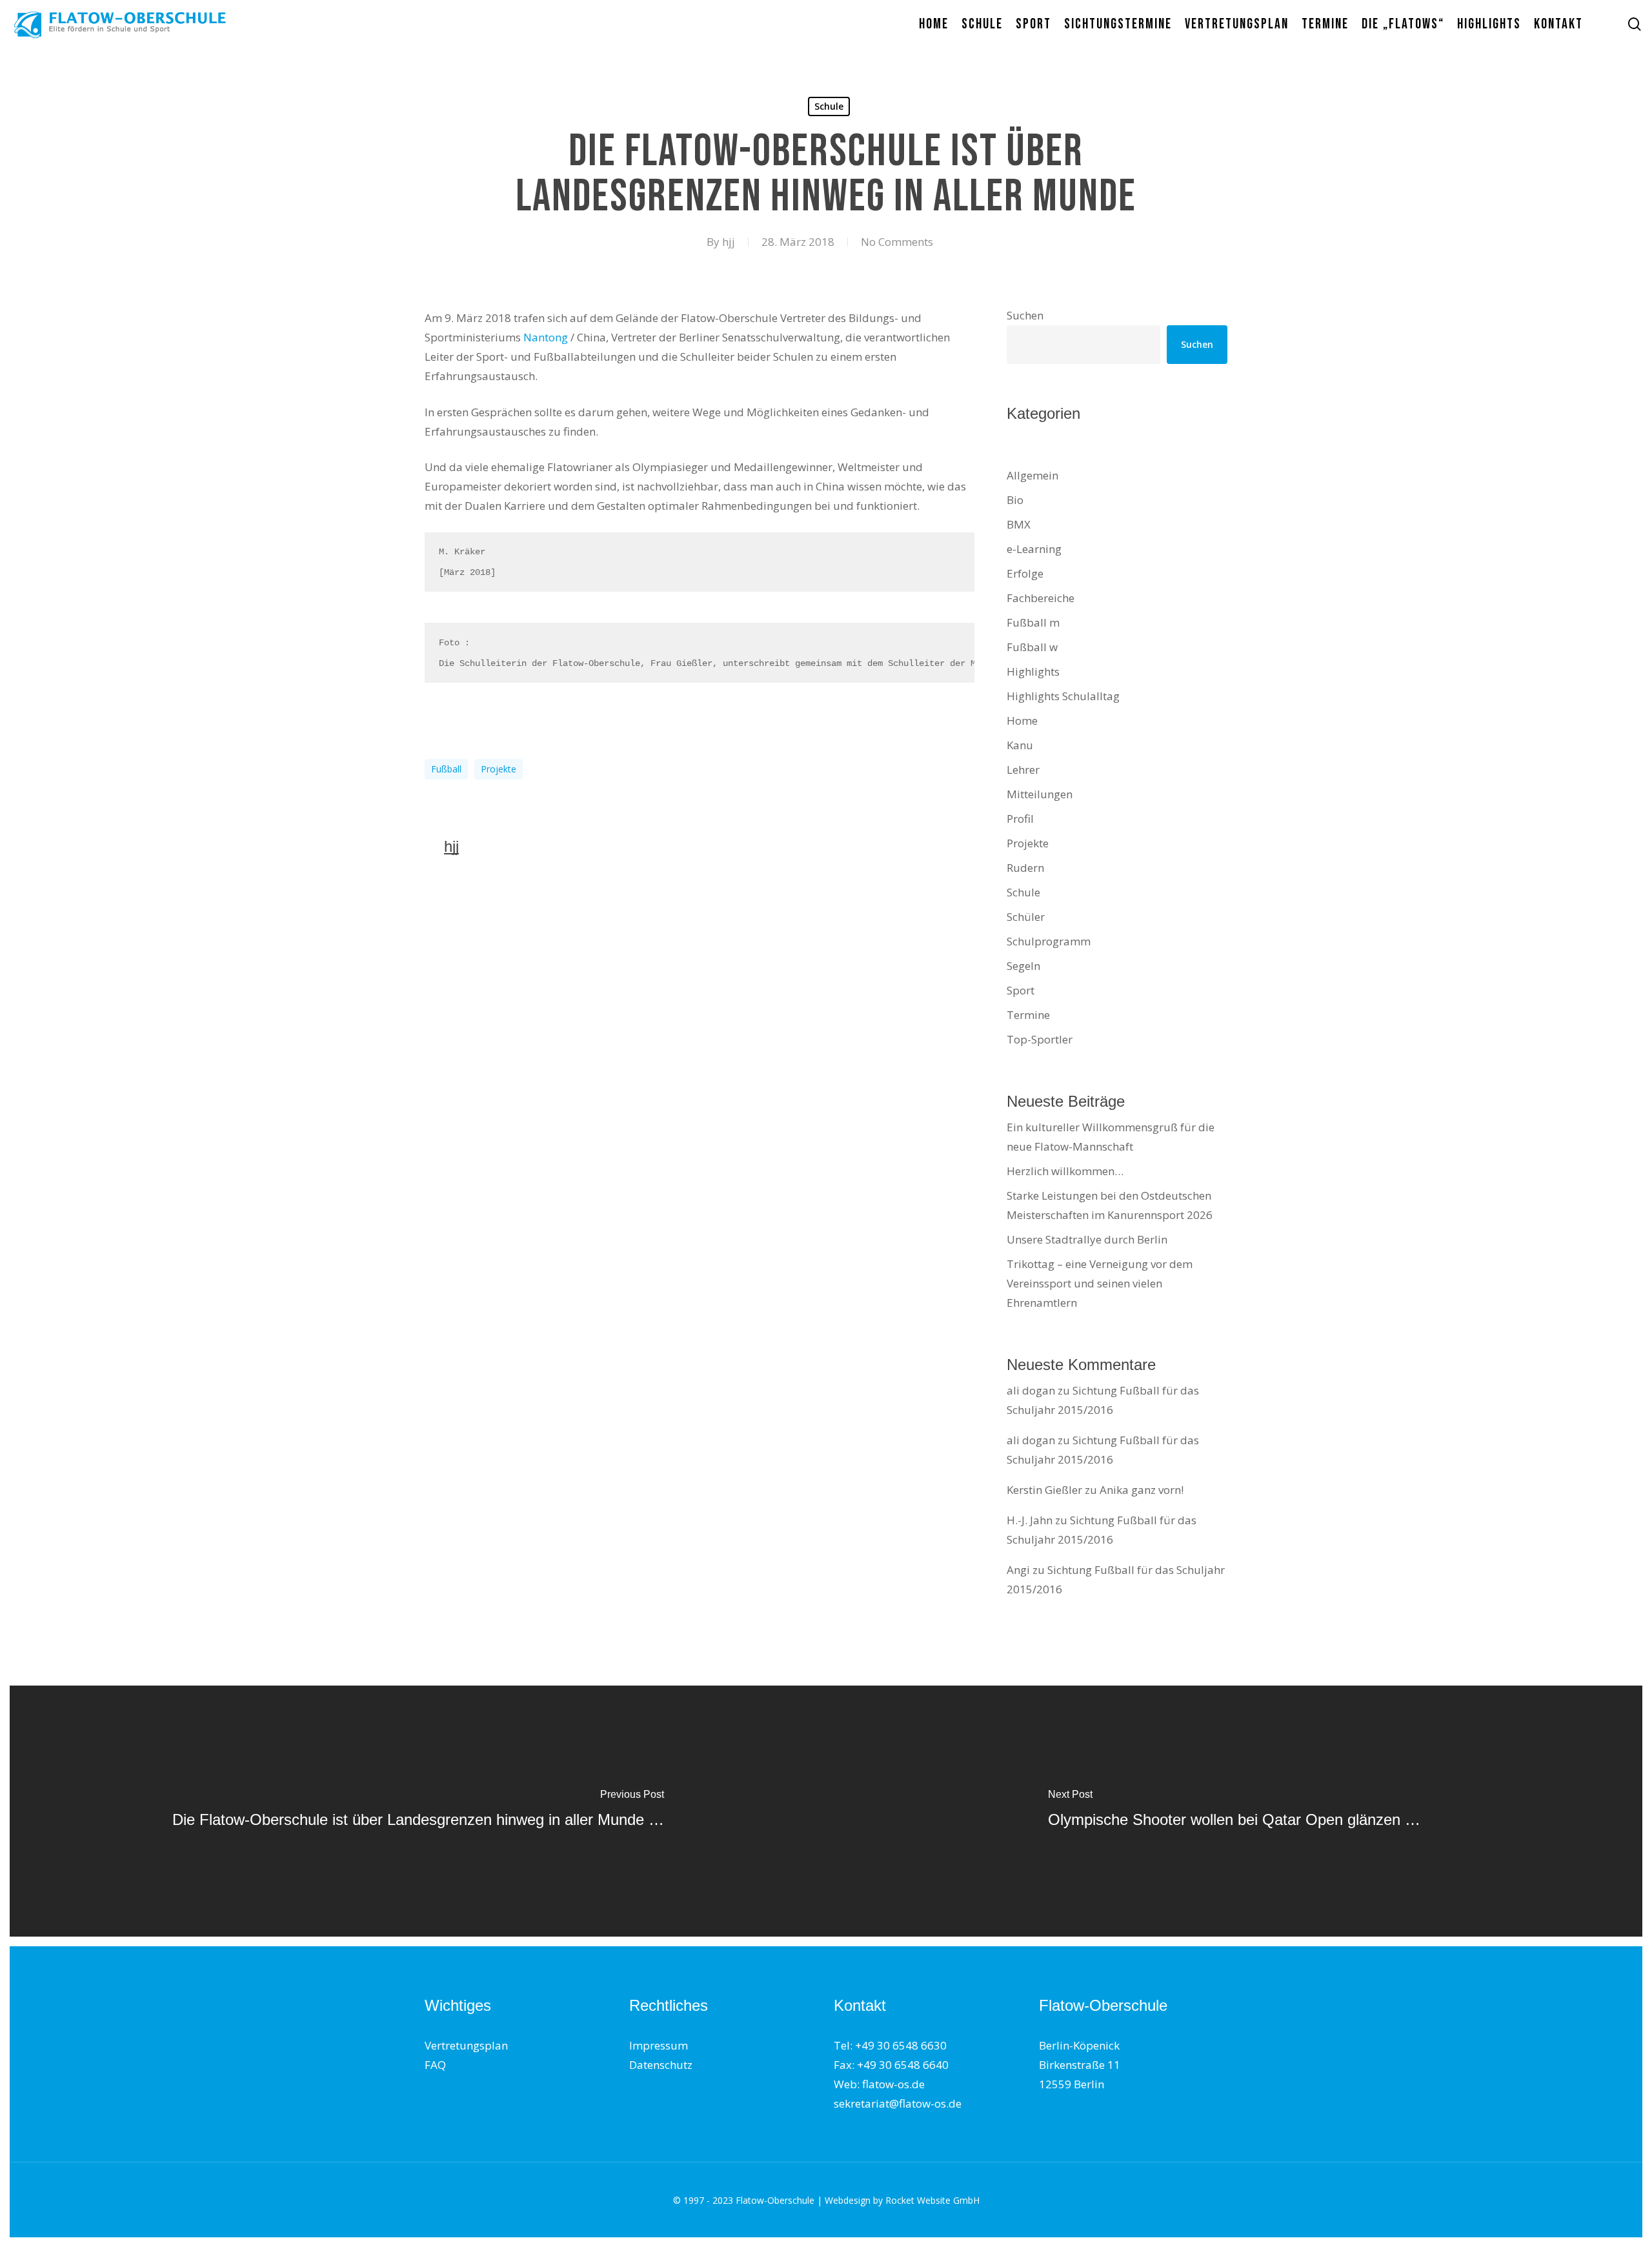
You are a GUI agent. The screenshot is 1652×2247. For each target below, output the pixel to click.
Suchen (1025, 315)
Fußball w (1032, 647)
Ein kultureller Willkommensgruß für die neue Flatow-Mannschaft (1111, 1137)
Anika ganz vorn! (1142, 1490)
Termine (1028, 1015)
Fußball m (1033, 622)
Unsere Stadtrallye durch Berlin (1087, 1239)
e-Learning (1034, 549)
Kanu (1020, 745)
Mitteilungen (1040, 794)
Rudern (1025, 868)
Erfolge (1025, 573)
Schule (829, 106)
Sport (1021, 990)
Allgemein (1032, 475)
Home (1022, 720)
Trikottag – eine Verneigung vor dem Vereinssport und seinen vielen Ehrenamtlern (1100, 1283)
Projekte (499, 769)
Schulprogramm (1049, 941)
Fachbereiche (1041, 598)
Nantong (546, 337)
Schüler (1026, 917)
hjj (729, 242)
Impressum (659, 2045)
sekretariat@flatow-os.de (898, 2103)
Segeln (1023, 966)
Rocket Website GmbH (932, 2200)
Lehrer (1023, 770)
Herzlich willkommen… (1065, 1171)
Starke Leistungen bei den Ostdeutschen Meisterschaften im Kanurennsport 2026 (1110, 1205)
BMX (1019, 524)
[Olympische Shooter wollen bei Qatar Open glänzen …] (1234, 1811)
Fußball (446, 769)
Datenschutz (661, 2065)
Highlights (1033, 671)
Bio (1015, 500)
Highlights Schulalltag (1063, 696)
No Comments (897, 242)
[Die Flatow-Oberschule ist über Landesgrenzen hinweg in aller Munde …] (418, 1811)
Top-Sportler (1040, 1039)
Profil (1020, 819)
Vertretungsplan (466, 2045)
